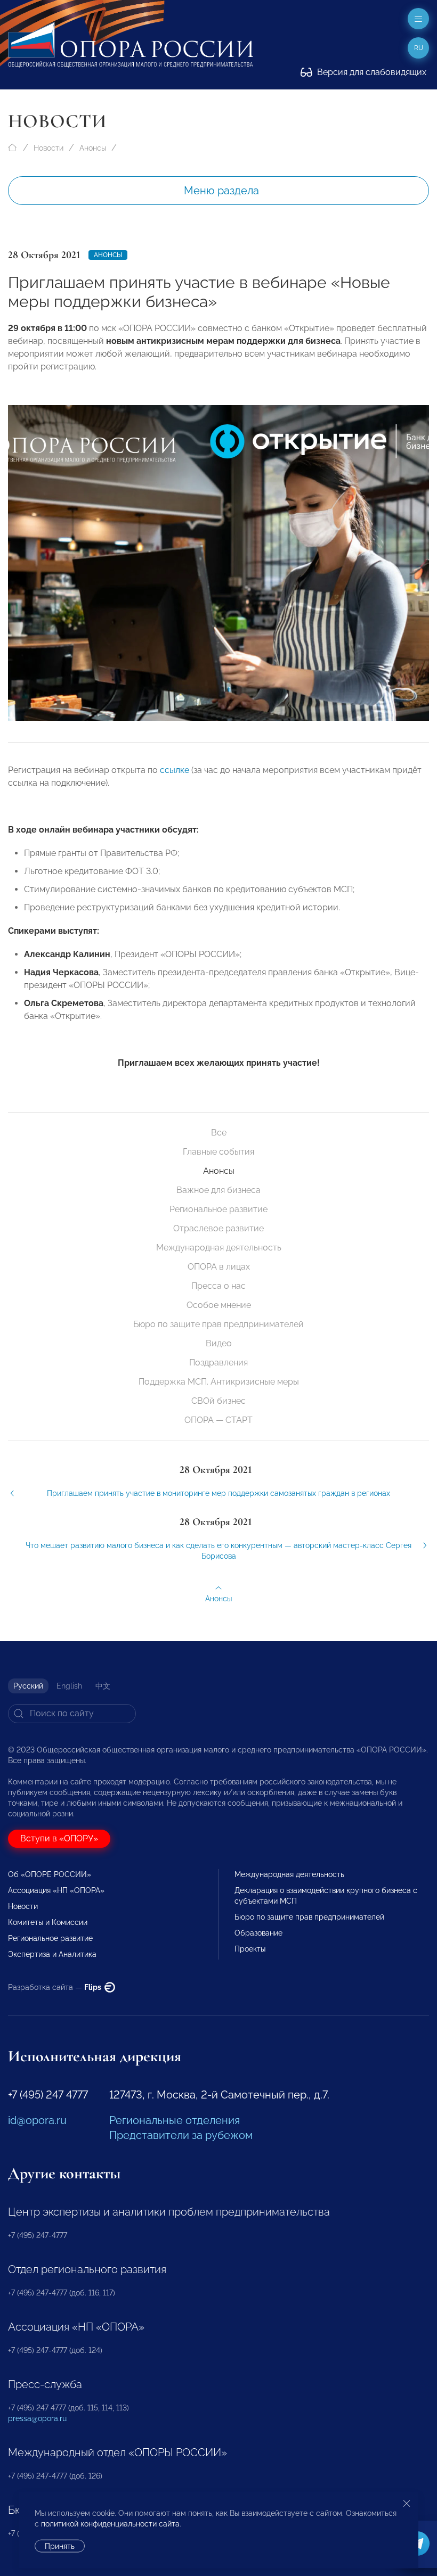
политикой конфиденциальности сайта (110, 2524)
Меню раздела (221, 191)
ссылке (175, 770)
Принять (60, 2546)
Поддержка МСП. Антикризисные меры (219, 1382)
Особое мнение (219, 1305)
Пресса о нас (218, 1286)
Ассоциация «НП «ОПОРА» (56, 1890)
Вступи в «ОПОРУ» (59, 1838)
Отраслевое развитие (218, 1228)
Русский (28, 1686)
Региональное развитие (218, 1209)
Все (219, 1133)
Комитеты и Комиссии (48, 1922)
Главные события (218, 1152)
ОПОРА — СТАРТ (218, 1420)
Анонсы (93, 148)
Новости (48, 148)
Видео (219, 1343)
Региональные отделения (175, 2120)
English (69, 1686)
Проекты (250, 1949)
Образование (258, 1933)
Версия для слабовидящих (371, 72)
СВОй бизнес (218, 1401)
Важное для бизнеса (218, 1190)
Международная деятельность (219, 1248)
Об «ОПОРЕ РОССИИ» (50, 1874)
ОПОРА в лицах (219, 1267)
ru (419, 48)
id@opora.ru (37, 2120)
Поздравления (218, 1363)
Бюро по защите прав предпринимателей (218, 1324)
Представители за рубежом (181, 2135)
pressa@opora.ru (37, 2418)
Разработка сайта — (55, 1987)
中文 (103, 1686)
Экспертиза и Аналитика (52, 1954)
